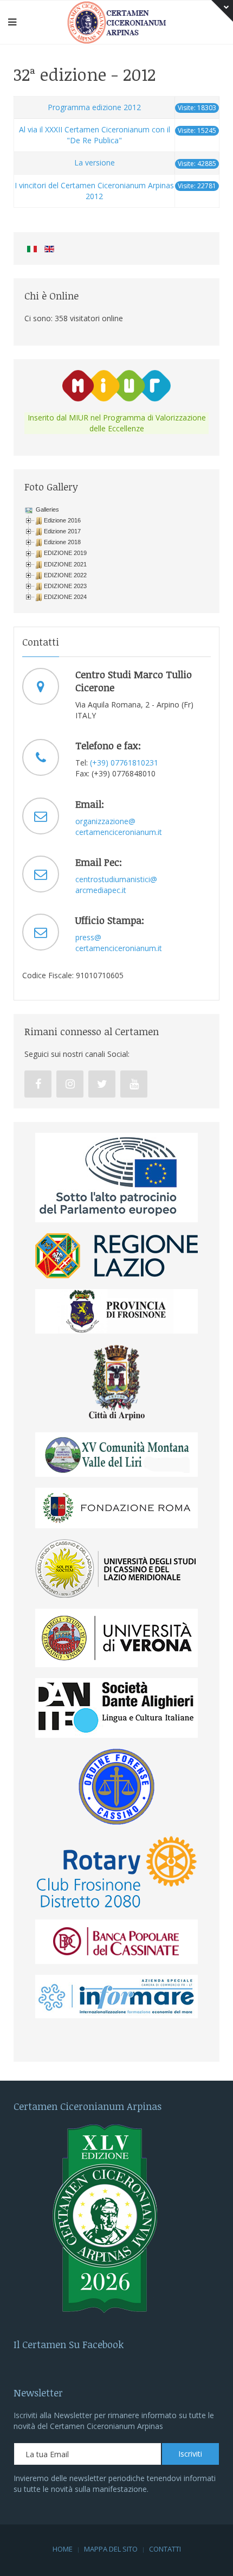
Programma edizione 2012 (94, 107)
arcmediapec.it (101, 890)
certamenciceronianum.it (119, 832)
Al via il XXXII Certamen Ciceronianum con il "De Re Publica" (95, 135)
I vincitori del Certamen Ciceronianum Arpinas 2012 (94, 191)
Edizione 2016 (62, 520)
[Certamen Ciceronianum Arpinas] (117, 21)
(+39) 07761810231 (124, 763)
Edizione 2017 (62, 531)
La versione (95, 162)
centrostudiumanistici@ (116, 879)
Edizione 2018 (62, 542)
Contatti (165, 2549)
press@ (88, 937)
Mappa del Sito (111, 2549)
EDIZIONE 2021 (65, 564)
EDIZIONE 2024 (65, 597)
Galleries (47, 509)
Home (63, 2549)
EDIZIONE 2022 (65, 575)
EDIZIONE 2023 (65, 586)
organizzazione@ (105, 821)
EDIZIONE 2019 (65, 553)
